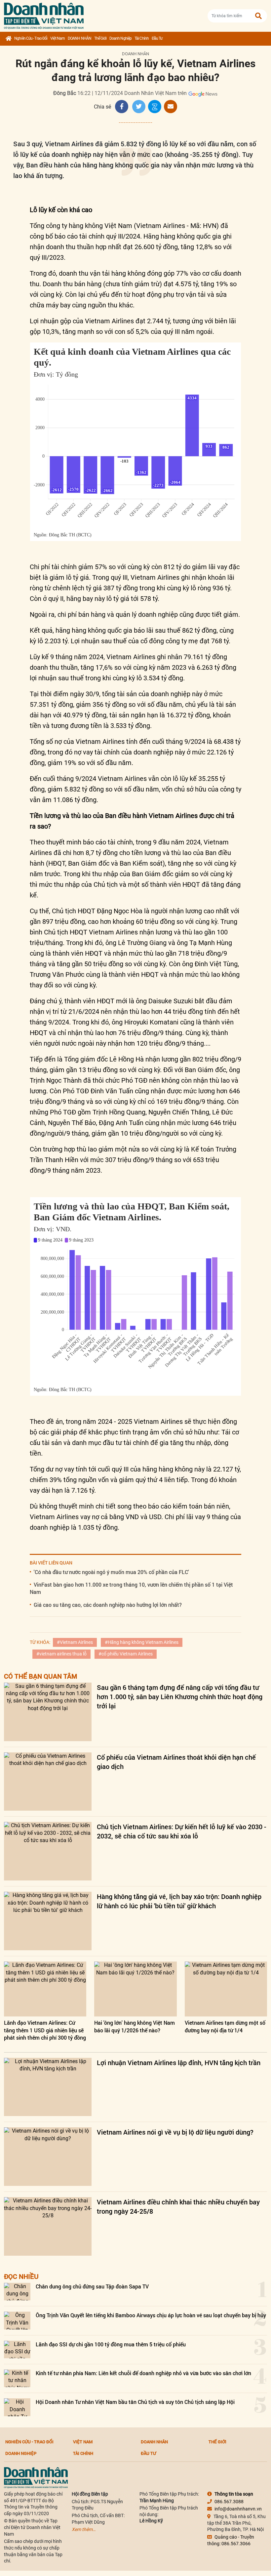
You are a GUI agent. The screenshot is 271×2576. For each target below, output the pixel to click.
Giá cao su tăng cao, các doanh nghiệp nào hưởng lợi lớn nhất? (108, 1605)
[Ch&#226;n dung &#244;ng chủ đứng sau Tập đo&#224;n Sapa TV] (17, 2292)
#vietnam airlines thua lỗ (61, 1654)
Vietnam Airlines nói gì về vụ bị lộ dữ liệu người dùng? (175, 2132)
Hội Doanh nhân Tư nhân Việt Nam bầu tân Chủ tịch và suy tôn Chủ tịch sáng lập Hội (135, 2402)
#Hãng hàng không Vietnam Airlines (142, 1642)
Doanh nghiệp (120, 38)
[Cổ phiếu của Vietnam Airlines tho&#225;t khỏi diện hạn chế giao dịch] (48, 1782)
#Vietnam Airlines (75, 1642)
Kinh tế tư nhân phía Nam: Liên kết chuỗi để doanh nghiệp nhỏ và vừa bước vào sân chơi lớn (143, 2373)
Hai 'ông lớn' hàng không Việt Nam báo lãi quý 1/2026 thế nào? (135, 2026)
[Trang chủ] (8, 39)
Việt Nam (58, 38)
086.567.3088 (229, 2502)
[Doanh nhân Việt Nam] (36, 2477)
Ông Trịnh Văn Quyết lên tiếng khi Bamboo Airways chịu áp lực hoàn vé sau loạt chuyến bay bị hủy (151, 2315)
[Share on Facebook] (122, 107)
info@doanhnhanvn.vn (238, 2509)
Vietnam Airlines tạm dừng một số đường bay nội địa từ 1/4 (225, 2026)
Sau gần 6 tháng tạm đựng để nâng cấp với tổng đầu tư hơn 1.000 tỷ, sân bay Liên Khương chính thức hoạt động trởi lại (180, 1696)
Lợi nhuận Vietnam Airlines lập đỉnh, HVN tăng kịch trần (179, 2062)
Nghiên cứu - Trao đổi (31, 38)
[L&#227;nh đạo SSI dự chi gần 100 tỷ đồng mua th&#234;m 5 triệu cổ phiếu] (17, 2350)
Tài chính (142, 38)
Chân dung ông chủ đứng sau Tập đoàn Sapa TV (92, 2286)
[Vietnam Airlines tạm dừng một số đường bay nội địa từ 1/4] (226, 1989)
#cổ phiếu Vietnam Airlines (126, 1654)
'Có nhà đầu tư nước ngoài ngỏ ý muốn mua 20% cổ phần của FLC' (111, 1572)
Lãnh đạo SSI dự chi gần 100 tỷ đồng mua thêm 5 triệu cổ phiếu (111, 2344)
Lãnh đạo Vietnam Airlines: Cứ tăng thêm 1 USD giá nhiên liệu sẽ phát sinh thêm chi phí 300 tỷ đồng (45, 2030)
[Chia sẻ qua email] (171, 107)
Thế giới (100, 38)
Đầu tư (157, 38)
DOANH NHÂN (79, 38)
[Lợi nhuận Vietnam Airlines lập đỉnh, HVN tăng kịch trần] (48, 2087)
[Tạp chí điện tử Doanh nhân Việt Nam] (44, 14)
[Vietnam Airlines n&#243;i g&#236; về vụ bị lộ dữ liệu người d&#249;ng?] (48, 2157)
